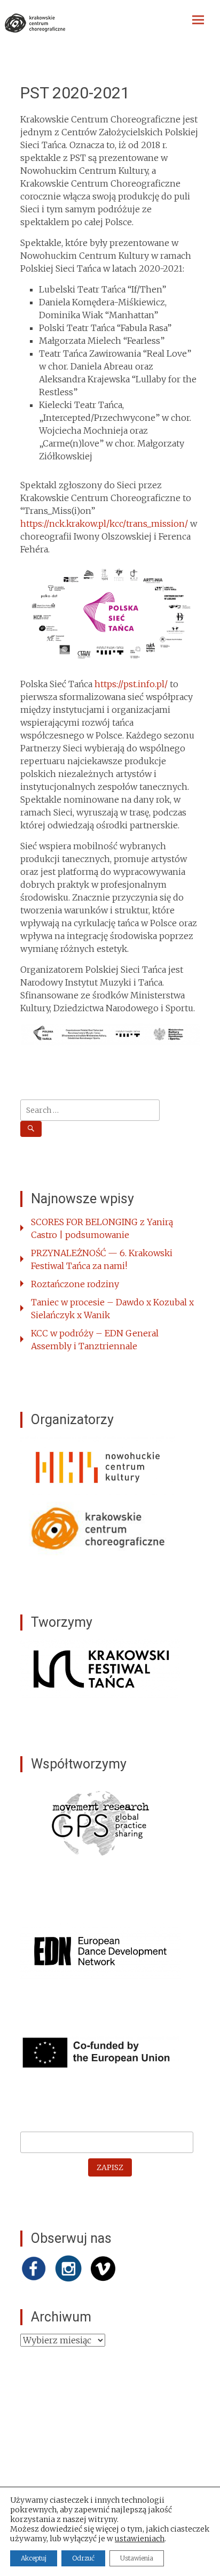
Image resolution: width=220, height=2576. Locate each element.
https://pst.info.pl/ (131, 684)
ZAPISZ (110, 2167)
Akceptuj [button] (34, 2558)
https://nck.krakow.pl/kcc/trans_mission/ (104, 524)
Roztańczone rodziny (75, 1284)
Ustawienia (137, 2558)
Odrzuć (83, 2558)
